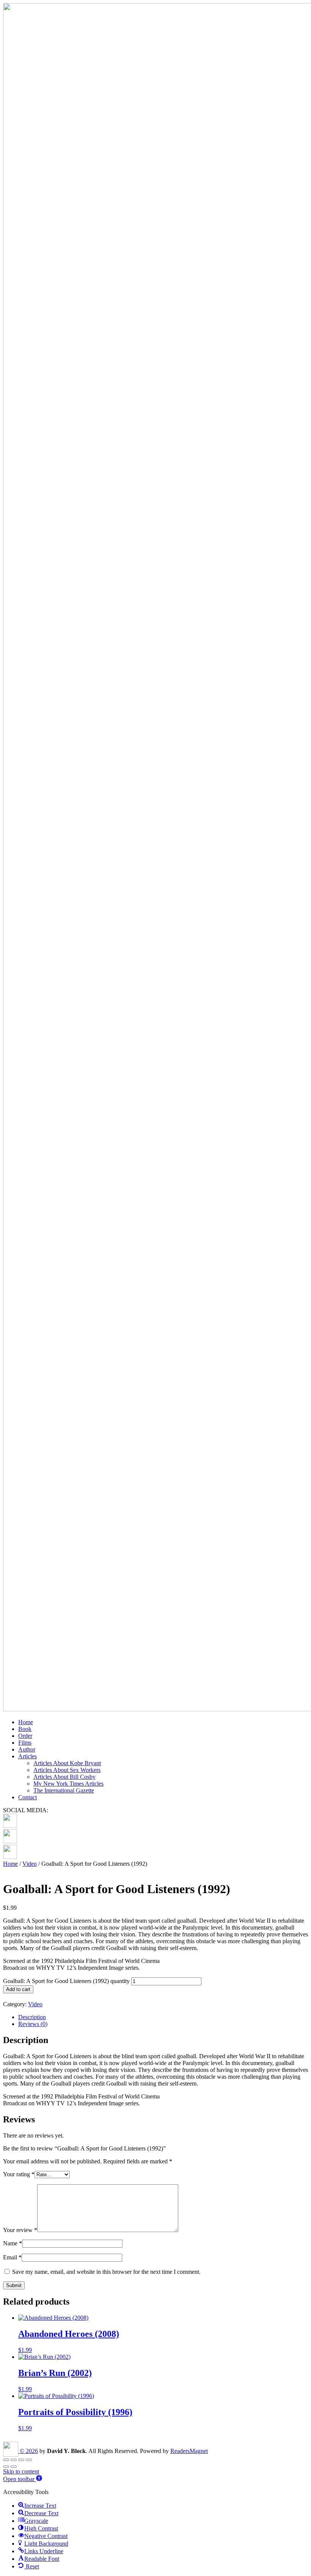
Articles (27, 1756)
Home (26, 1722)
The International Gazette (64, 1790)
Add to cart (18, 1989)
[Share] (21, 2460)
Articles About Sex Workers (67, 1770)
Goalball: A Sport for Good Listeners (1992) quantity (66, 1981)
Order (25, 1736)
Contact (27, 1797)
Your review (20, 2230)
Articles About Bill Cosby (64, 1777)
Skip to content (21, 2471)
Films (25, 1743)
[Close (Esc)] (29, 2460)
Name (13, 2243)
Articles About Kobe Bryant (67, 1763)
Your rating (19, 2174)
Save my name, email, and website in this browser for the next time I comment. (106, 2272)
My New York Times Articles (68, 1784)
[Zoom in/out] (6, 2460)
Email (12, 2257)
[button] (23, 2479)
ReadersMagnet (189, 2451)
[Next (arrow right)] (14, 2467)
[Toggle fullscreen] (14, 2460)
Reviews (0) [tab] (33, 2024)
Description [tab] (32, 2017)
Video (30, 1864)
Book (25, 1729)
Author (27, 1749)
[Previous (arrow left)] (6, 2467)
